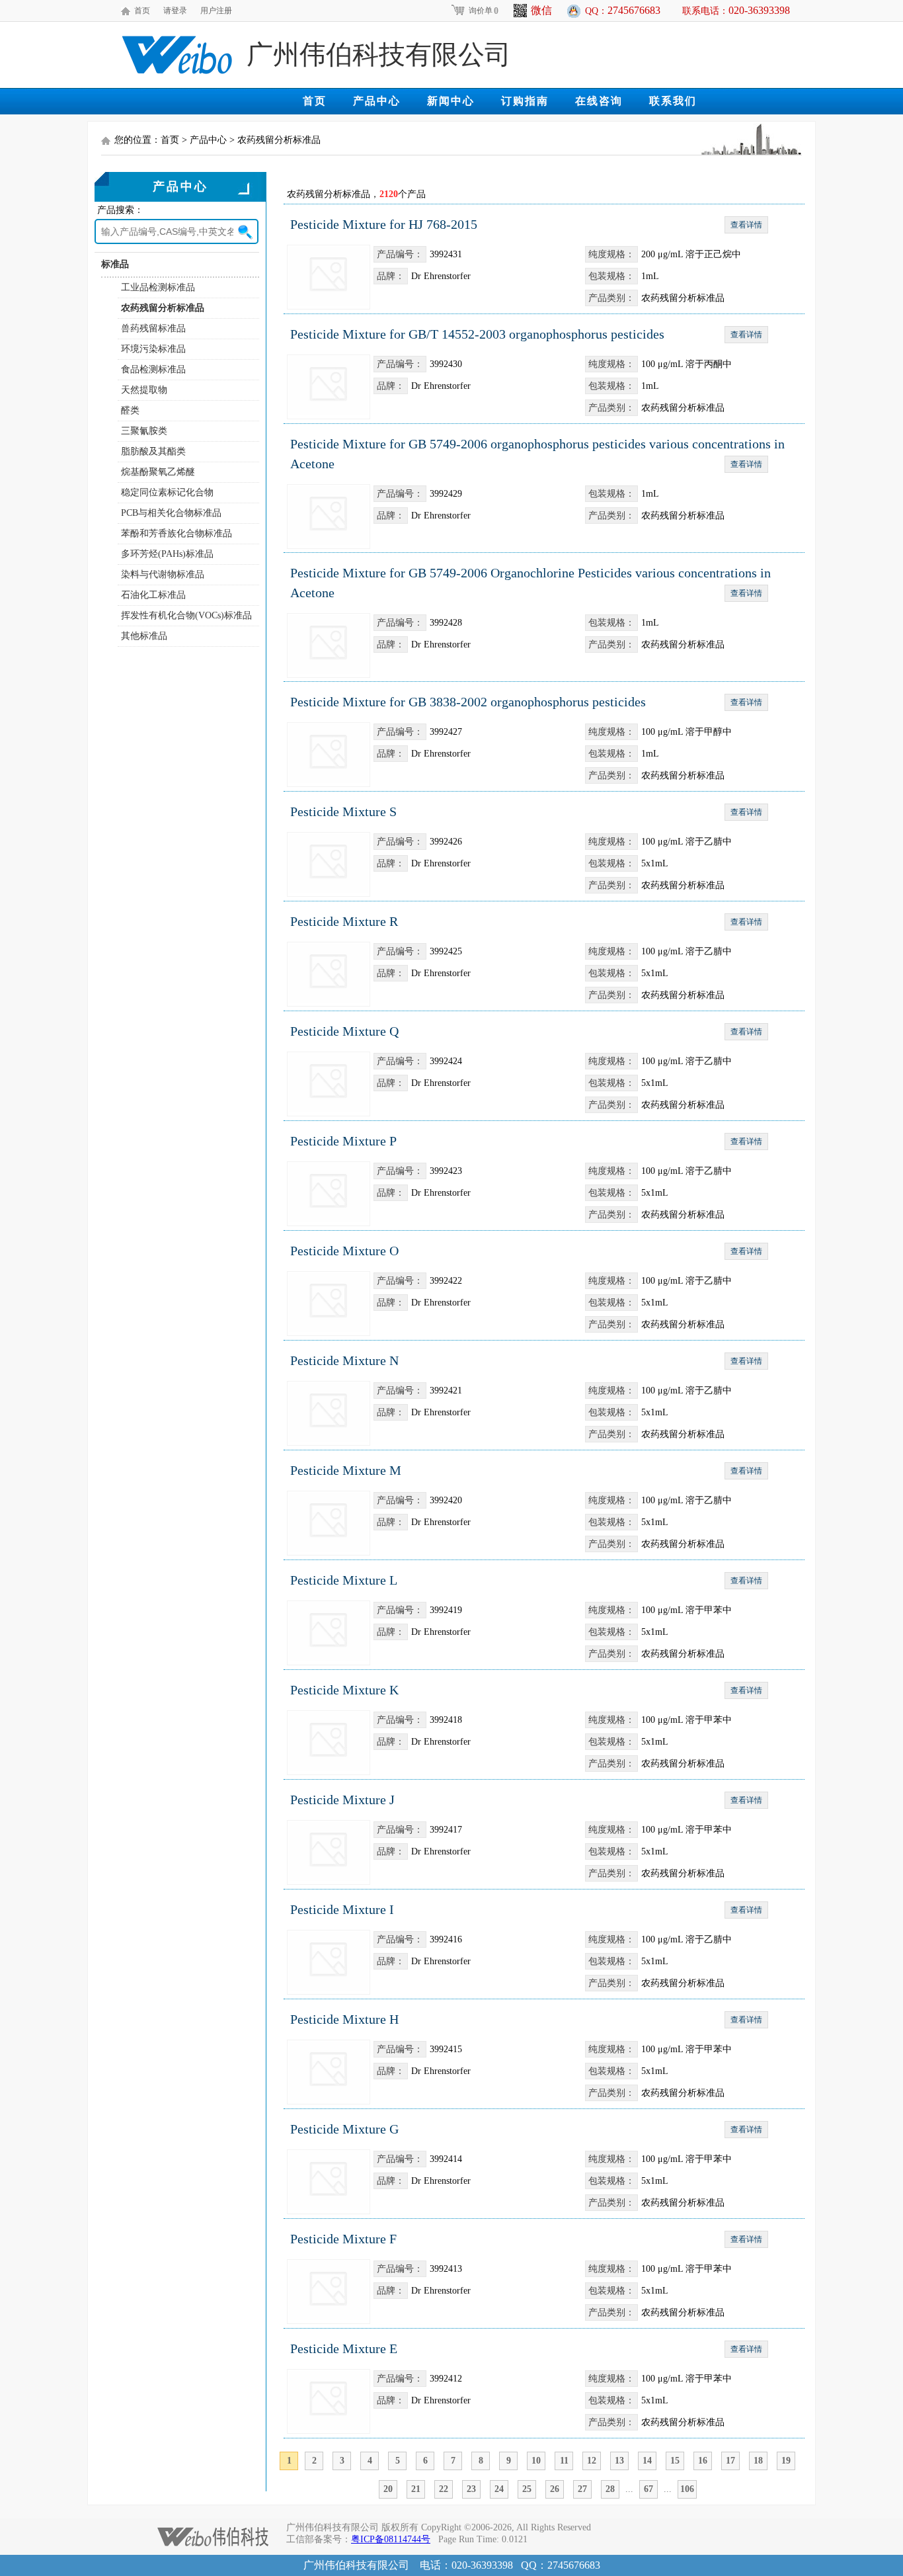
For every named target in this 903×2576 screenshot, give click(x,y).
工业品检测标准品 (158, 287)
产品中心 (377, 101)
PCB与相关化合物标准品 (171, 513)
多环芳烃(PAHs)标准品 (167, 554)
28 (610, 2489)
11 (564, 2461)
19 (786, 2461)
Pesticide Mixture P (343, 1141)
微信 (541, 10)
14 (647, 2461)
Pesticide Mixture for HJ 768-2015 (384, 224)
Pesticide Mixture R (344, 921)
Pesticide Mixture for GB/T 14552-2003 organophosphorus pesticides (477, 334)
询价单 (484, 11)
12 (592, 2461)
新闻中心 (451, 101)
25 (527, 2489)
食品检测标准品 (153, 369)
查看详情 (746, 225)
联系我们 (673, 101)
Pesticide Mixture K (344, 1690)
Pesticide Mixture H (344, 2019)
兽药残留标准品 (153, 328)
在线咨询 (599, 101)
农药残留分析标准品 (163, 308)
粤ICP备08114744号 (391, 2539)
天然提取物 (144, 390)
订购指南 (525, 101)
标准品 (115, 264)
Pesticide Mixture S (343, 811)
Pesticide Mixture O (344, 1251)
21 (416, 2489)
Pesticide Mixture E (344, 2348)
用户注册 (216, 11)
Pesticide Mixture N (344, 1360)
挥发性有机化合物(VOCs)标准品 (186, 615)
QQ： (623, 10)
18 (758, 2461)
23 (471, 2489)
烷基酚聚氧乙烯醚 (158, 472)
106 (687, 2489)
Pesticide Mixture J (342, 1800)
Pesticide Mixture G (344, 2129)
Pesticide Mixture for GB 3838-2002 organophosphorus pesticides (468, 702)
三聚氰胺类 (144, 431)
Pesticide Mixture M (346, 1470)
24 (499, 2489)
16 (703, 2461)
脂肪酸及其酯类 (153, 451)
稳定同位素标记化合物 (167, 492)
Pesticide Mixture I (342, 1909)
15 (675, 2461)
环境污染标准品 (153, 349)
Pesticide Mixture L (344, 1580)
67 (648, 2489)
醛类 (130, 410)
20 (388, 2489)
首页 (142, 11)
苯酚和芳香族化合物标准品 (177, 533)
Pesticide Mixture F (343, 2239)
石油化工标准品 (153, 595)
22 (444, 2489)
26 (555, 2489)
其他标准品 (144, 636)
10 (536, 2461)
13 (619, 2461)
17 (730, 2461)
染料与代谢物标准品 (163, 574)
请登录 (175, 11)
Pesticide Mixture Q (344, 1031)
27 (582, 2489)
